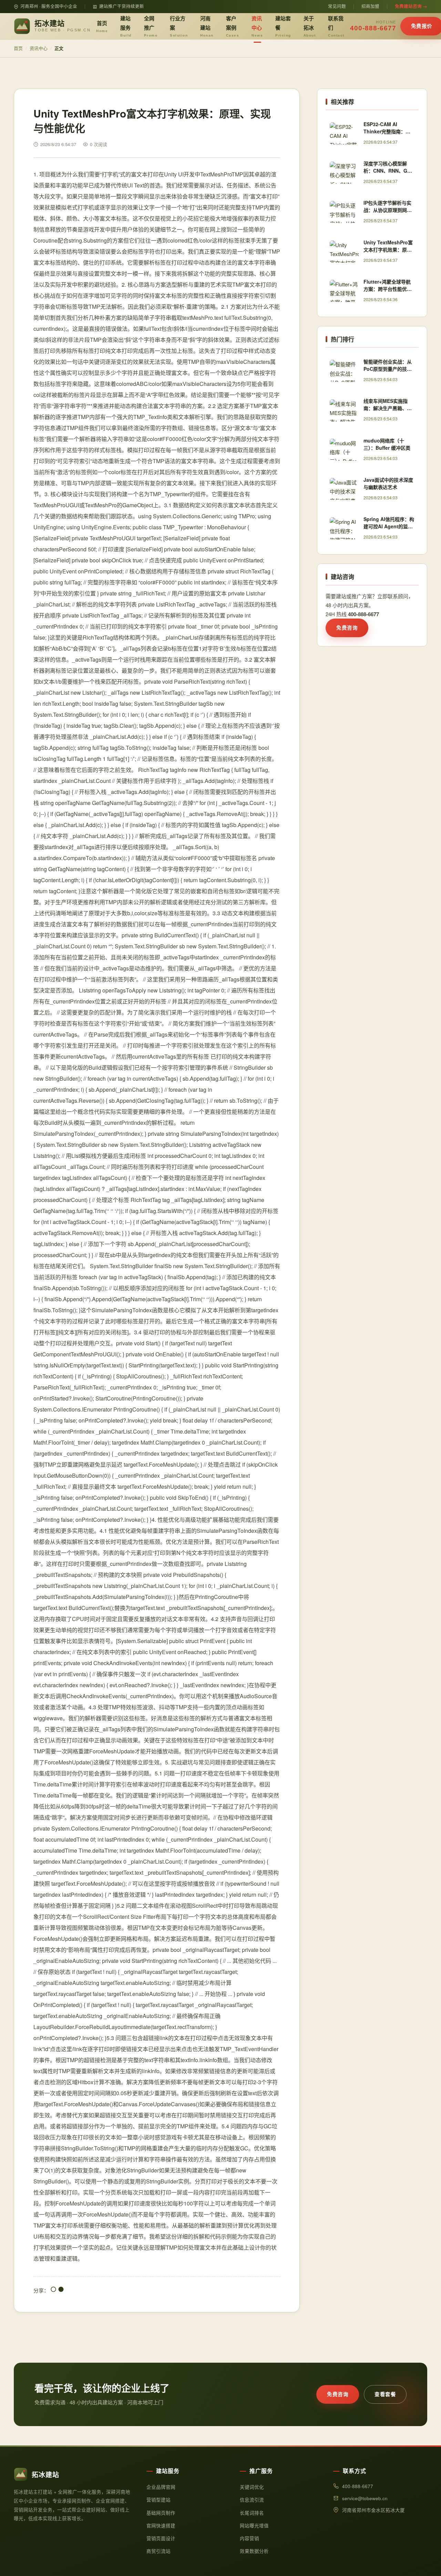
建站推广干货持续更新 (122, 6)
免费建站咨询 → (411, 6)
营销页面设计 (161, 2538)
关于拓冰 (310, 26)
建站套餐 (283, 26)
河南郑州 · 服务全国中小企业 (49, 6)
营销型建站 (158, 2500)
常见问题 (337, 6)
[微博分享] (61, 2290)
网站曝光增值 (254, 2526)
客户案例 (233, 26)
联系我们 (336, 26)
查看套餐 (385, 2394)
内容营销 (249, 2538)
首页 (102, 26)
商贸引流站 (158, 2551)
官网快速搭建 (161, 2526)
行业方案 (179, 26)
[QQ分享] (53, 2290)
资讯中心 (257, 26)
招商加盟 (370, 6)
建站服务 (126, 26)
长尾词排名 (252, 2513)
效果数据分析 (254, 2551)
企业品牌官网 (161, 2487)
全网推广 (151, 26)
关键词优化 (252, 2487)
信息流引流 (252, 2500)
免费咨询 (347, 628)
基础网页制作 (161, 2513)
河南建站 (207, 26)
